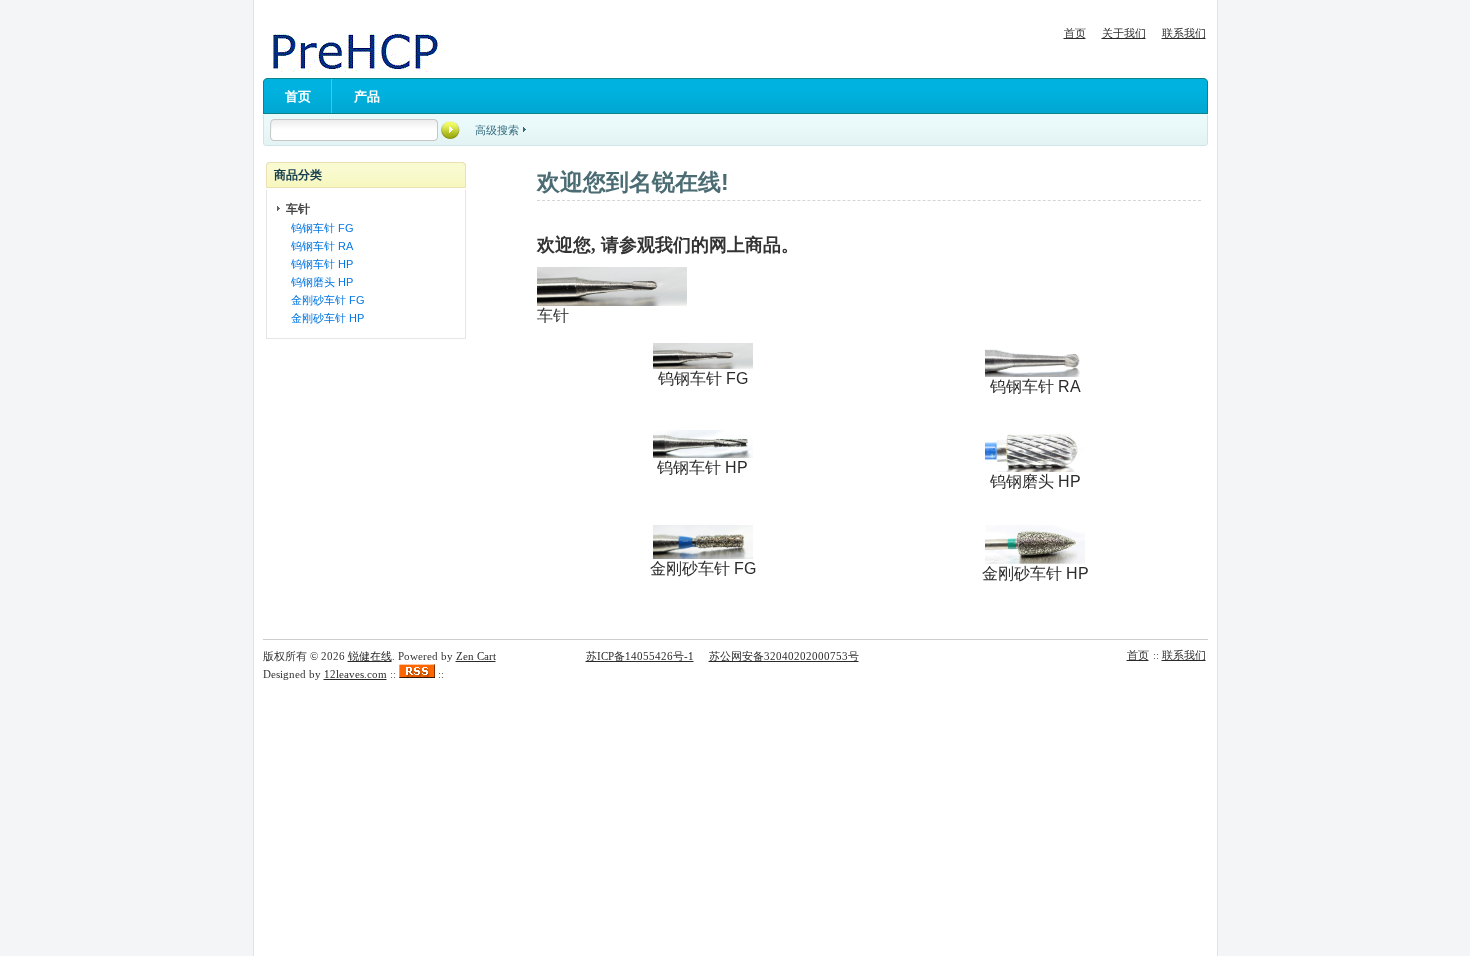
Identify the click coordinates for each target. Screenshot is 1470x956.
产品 (367, 96)
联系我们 (1184, 33)
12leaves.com (355, 674)
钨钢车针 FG (319, 228)
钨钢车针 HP (319, 264)
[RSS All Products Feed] (417, 674)
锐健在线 (370, 656)
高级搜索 (497, 130)
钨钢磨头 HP (319, 282)
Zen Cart (476, 656)
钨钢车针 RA (319, 246)
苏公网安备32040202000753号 (784, 656)
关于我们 (1124, 33)
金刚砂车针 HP (324, 318)
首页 (1075, 33)
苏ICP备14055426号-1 (640, 656)
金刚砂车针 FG (325, 300)
